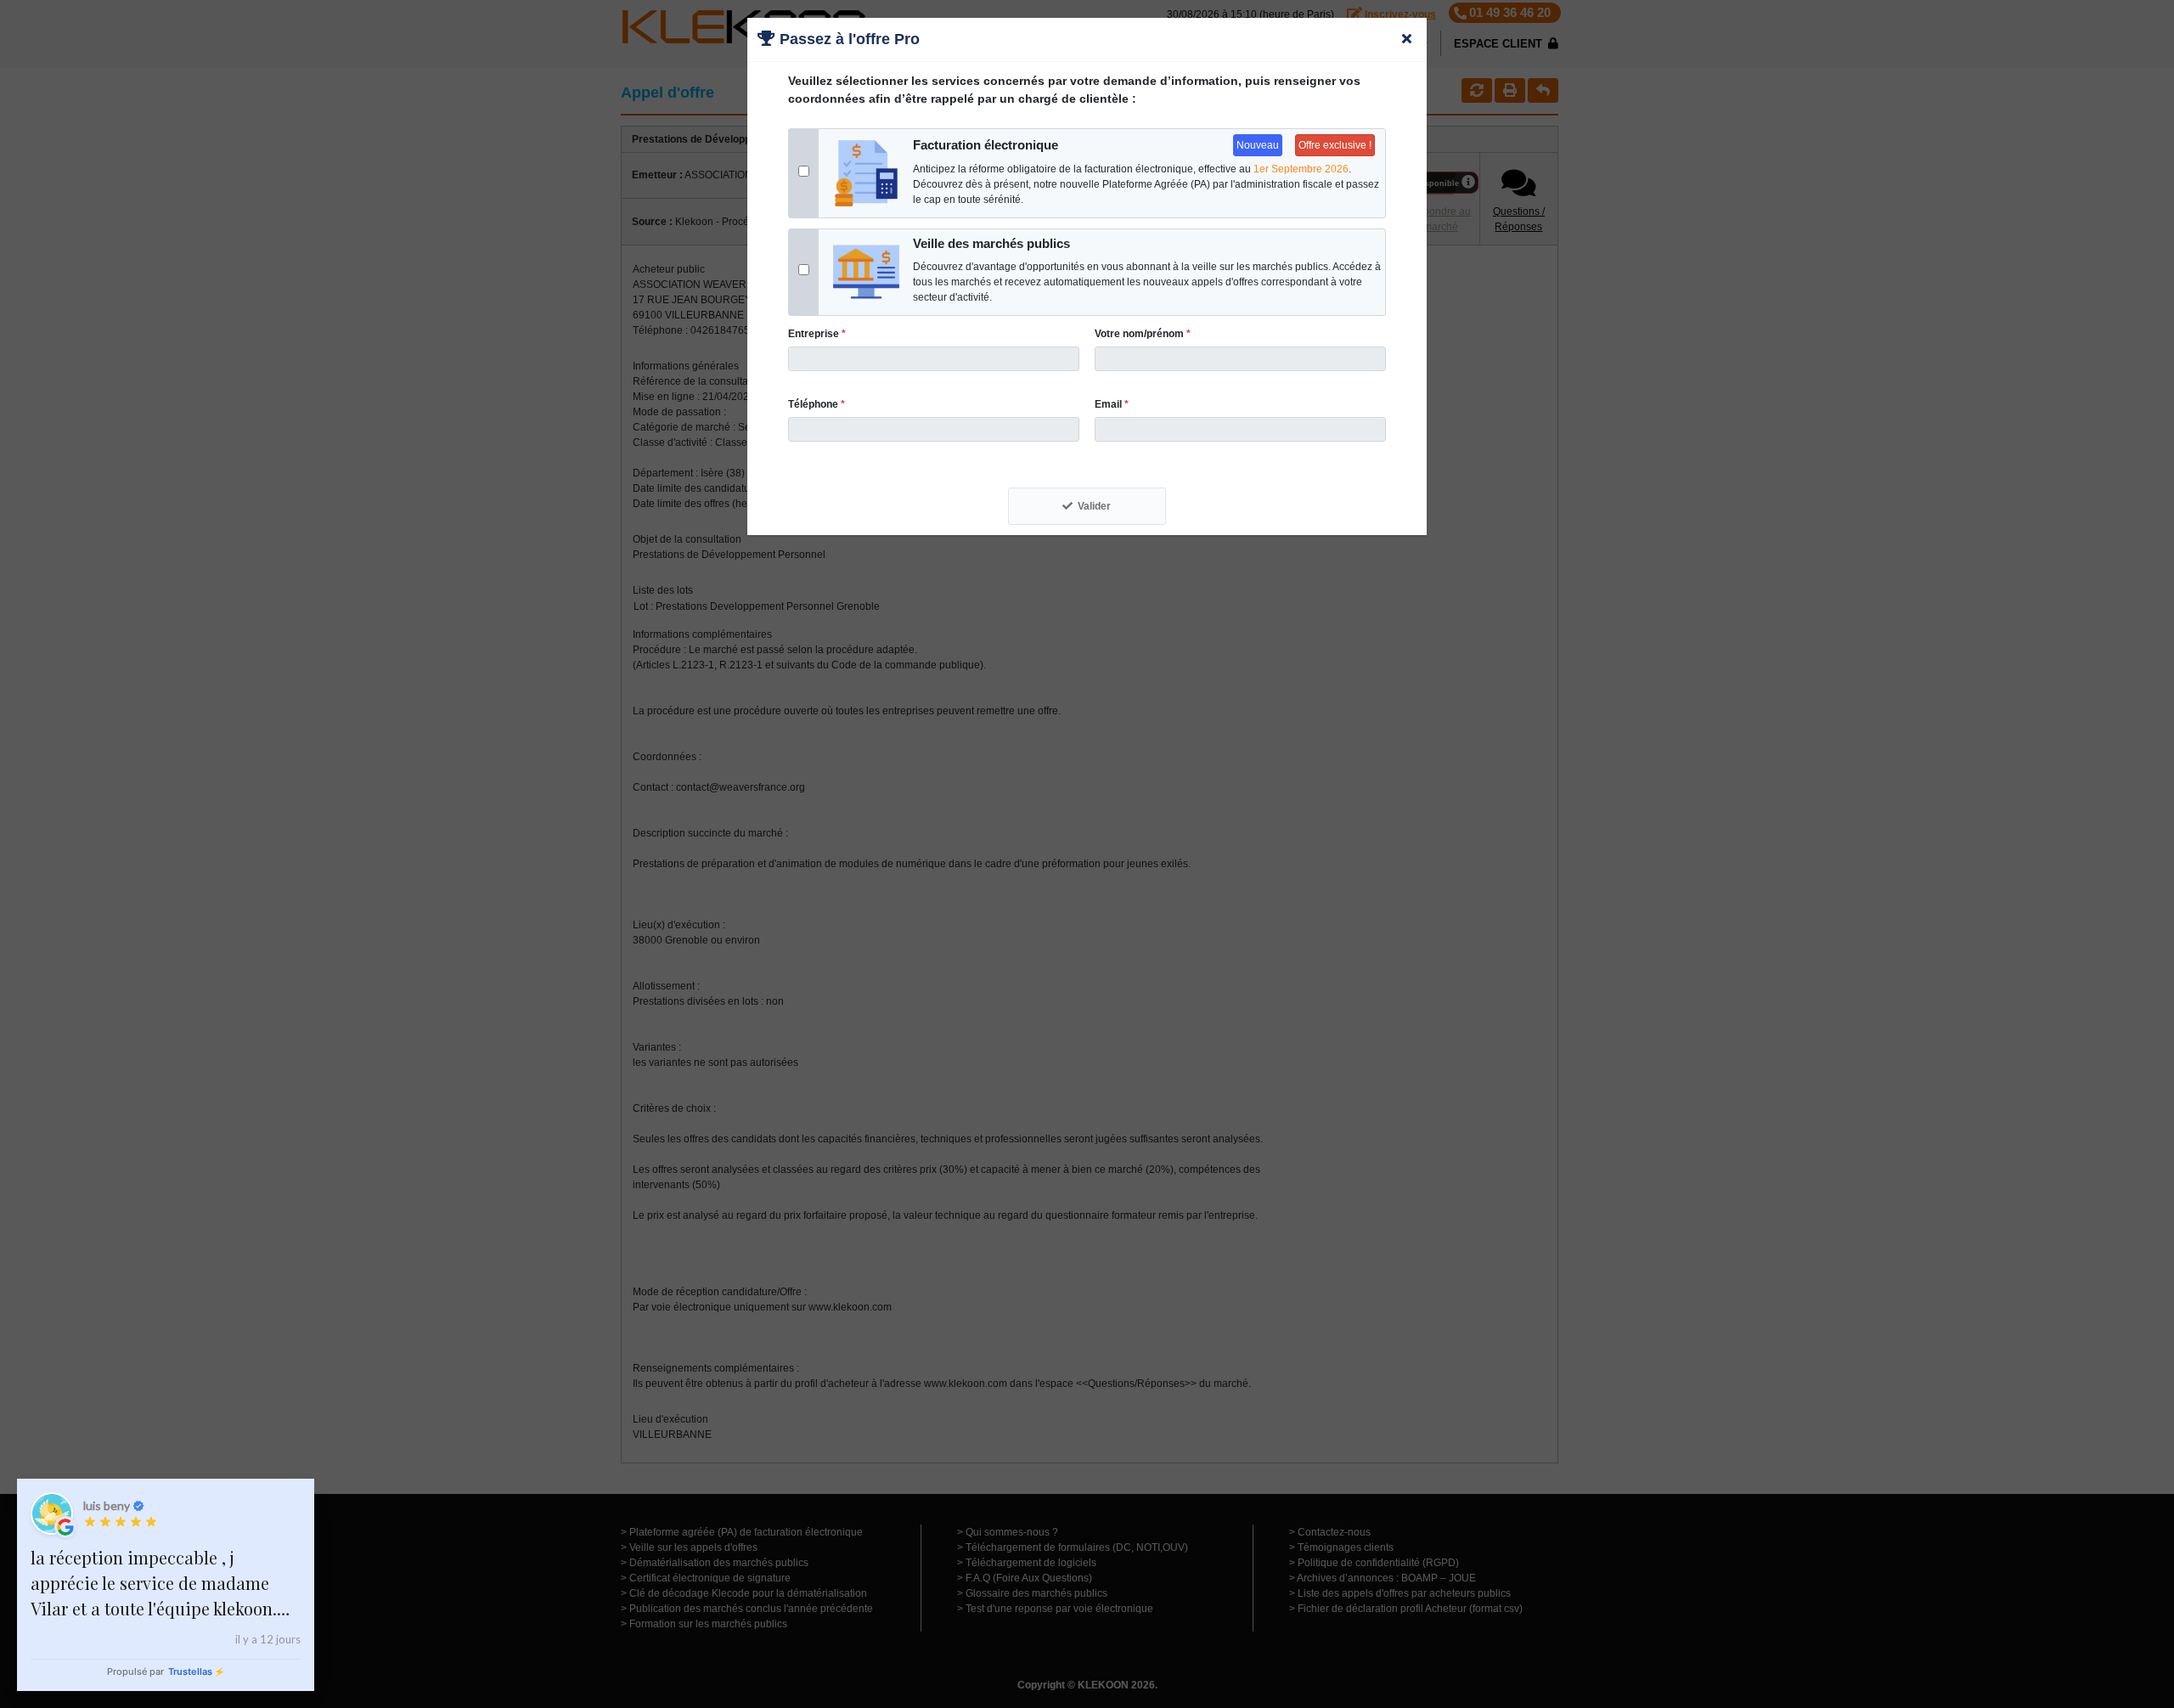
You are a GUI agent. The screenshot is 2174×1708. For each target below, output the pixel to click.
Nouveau (1258, 145)
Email (1112, 404)
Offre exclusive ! (1335, 145)
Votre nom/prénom (1143, 334)
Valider (1094, 506)
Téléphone (817, 404)
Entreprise (817, 334)
